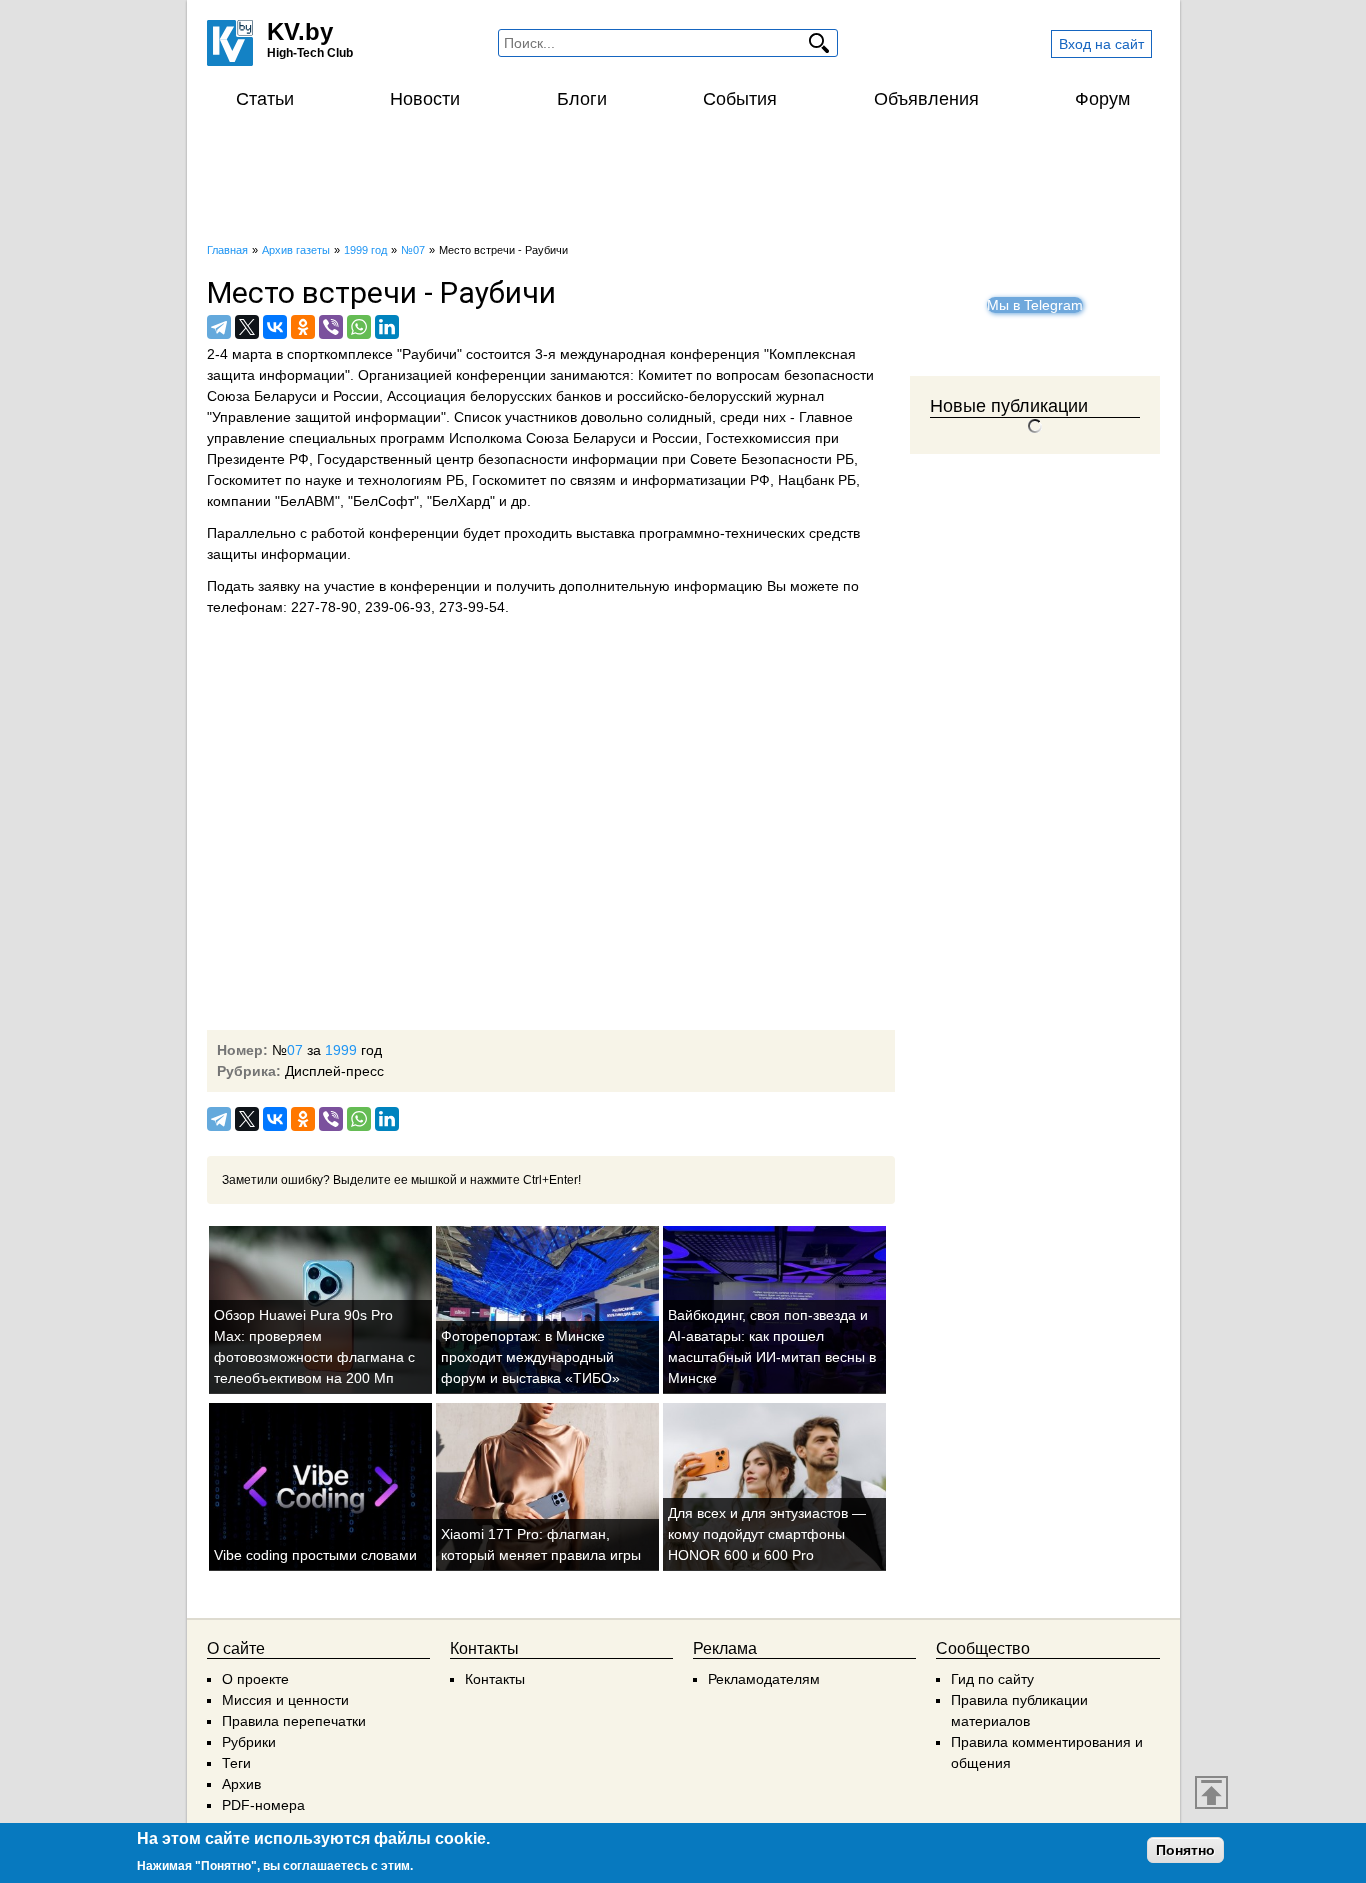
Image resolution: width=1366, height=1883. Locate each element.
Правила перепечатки (294, 1721)
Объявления (926, 99)
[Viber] (331, 327)
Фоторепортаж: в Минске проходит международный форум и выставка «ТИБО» (530, 1357)
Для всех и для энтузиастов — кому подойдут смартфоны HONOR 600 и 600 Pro (767, 1534)
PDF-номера (263, 1805)
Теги (236, 1763)
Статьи (265, 99)
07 (295, 1050)
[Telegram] (219, 327)
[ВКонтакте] (275, 327)
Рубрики (249, 1742)
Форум (1102, 99)
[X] (247, 327)
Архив (241, 1784)
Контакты (495, 1679)
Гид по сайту (992, 1679)
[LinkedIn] (387, 327)
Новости (425, 99)
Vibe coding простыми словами (315, 1555)
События (740, 99)
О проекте (255, 1679)
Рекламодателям (764, 1679)
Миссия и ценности (285, 1700)
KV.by (300, 31)
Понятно (1185, 1850)
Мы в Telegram (1035, 305)
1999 (341, 1050)
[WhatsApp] (359, 327)
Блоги (582, 99)
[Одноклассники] (303, 327)
